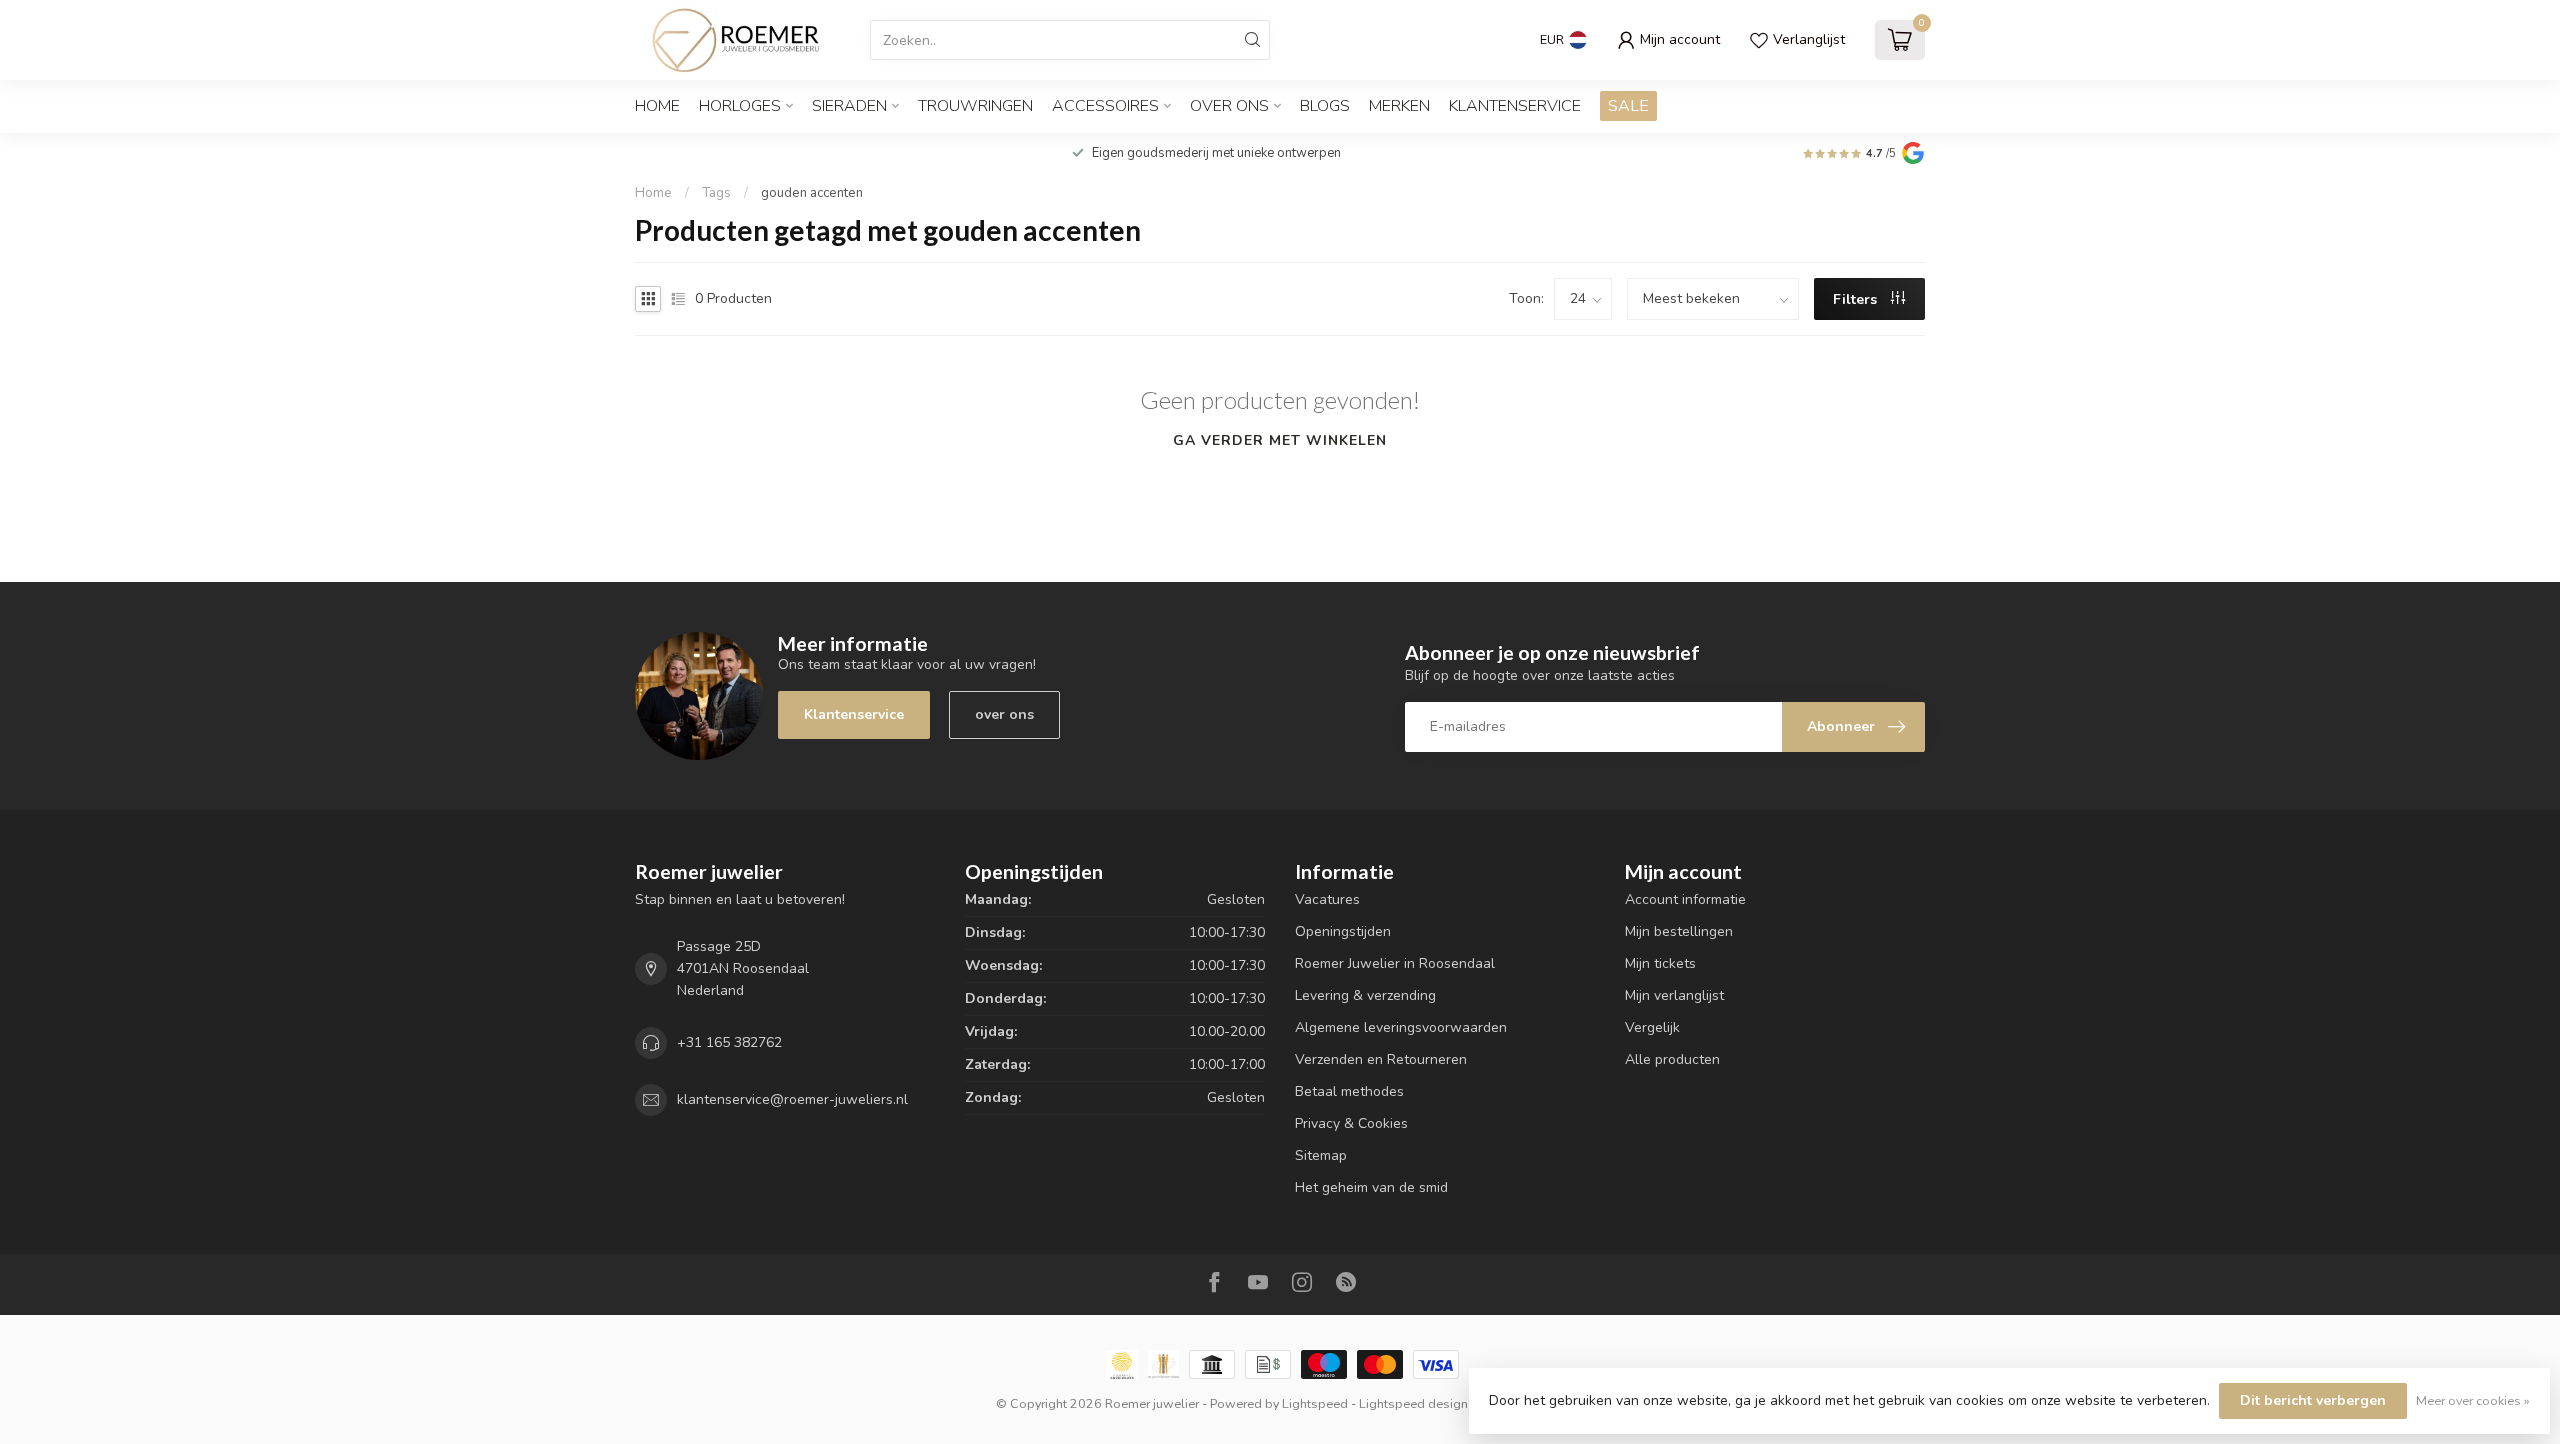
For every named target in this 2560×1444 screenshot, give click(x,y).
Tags (716, 193)
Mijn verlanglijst (1674, 995)
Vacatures (1327, 899)
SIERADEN (849, 106)
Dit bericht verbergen (2313, 1400)
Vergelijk (1652, 1027)
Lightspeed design (1413, 1403)
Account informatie (1685, 899)
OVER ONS (1229, 106)
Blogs (1325, 106)
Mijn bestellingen (1679, 931)
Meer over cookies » (2473, 1400)
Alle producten (1672, 1059)
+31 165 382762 (729, 1042)
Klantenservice (1515, 106)
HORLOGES (740, 106)
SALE (1628, 106)
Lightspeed (1315, 1403)
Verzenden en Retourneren (1381, 1059)
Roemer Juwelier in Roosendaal (1395, 963)
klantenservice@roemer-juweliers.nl (792, 1099)
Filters (1857, 299)
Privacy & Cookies (1351, 1123)
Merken (1399, 106)
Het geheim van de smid (1371, 1187)
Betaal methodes (1349, 1091)
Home (657, 106)
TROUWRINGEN (975, 106)
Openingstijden (1343, 931)
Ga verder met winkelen (1280, 440)
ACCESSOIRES (1105, 106)
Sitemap (1321, 1155)
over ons (1004, 714)
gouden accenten (812, 193)
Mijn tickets (1660, 963)
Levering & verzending (1365, 995)
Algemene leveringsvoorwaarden (1401, 1027)
